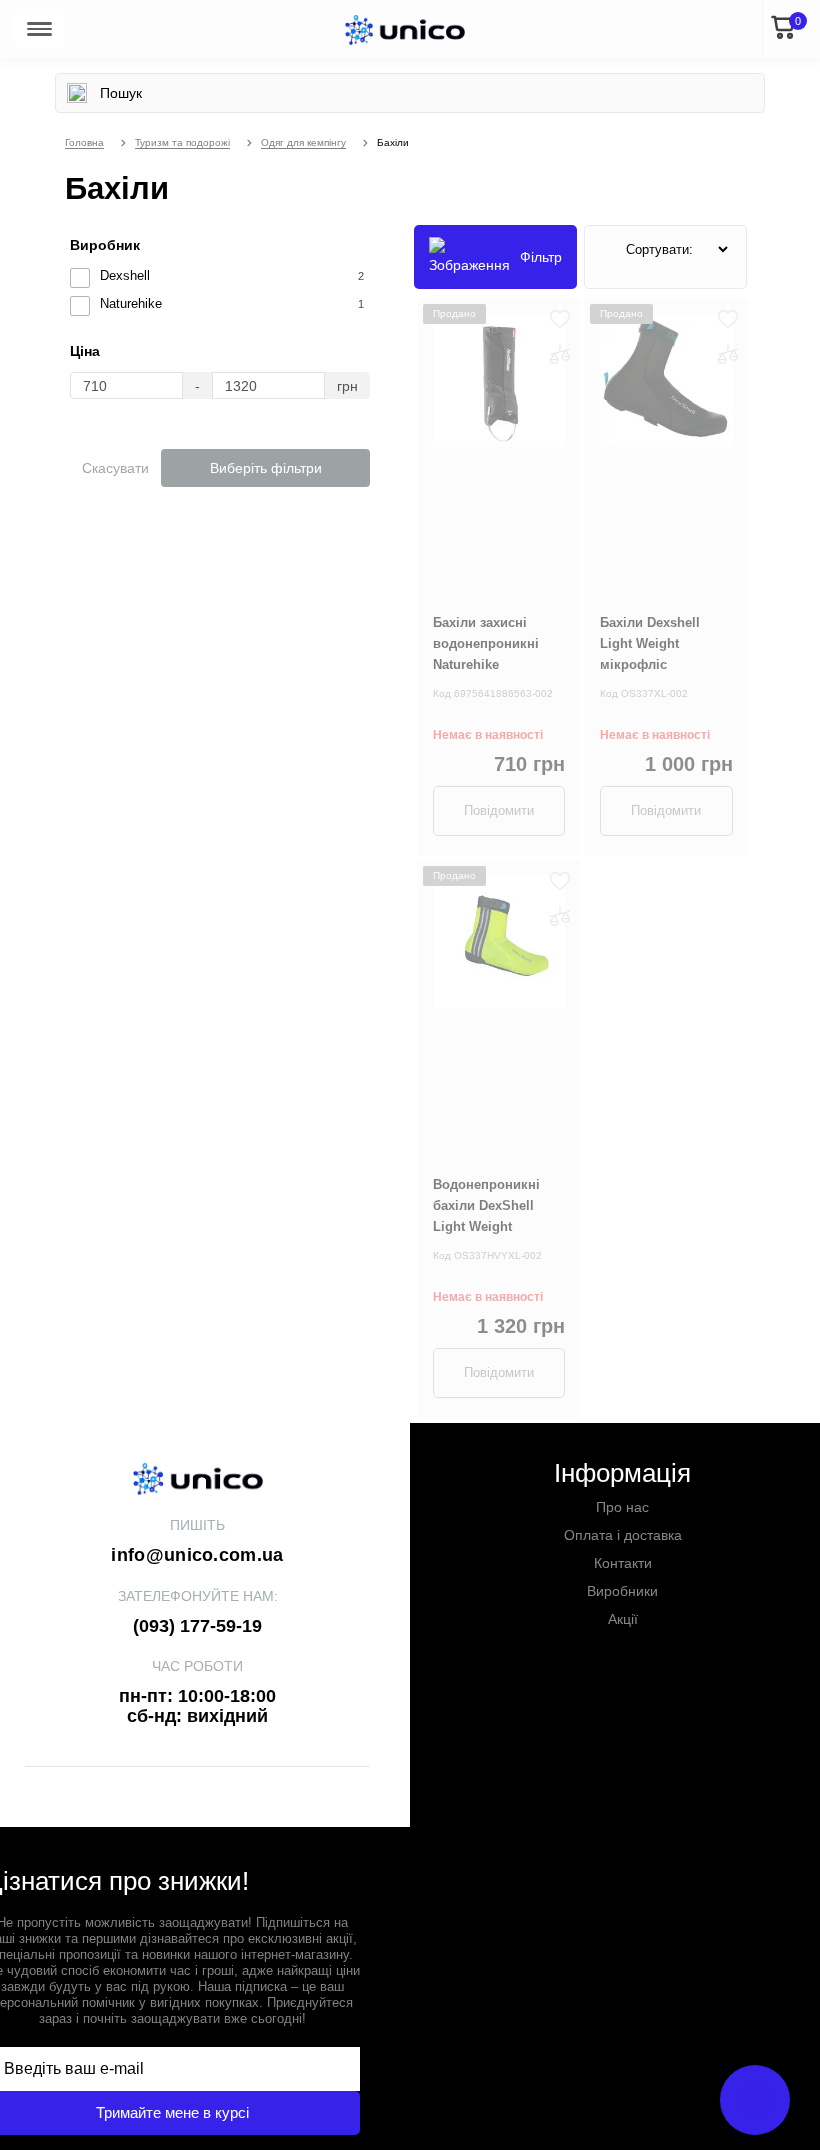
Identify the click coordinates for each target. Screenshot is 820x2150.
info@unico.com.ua (197, 1555)
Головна (84, 142)
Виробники (622, 1591)
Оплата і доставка (623, 1535)
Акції (623, 1619)
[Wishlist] (560, 319)
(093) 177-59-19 (197, 1626)
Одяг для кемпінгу (303, 142)
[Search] (77, 93)
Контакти (623, 1563)
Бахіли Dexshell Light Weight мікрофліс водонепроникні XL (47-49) (663, 664)
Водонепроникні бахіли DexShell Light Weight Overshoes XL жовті (496, 1216)
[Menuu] (39, 29)
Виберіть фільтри (266, 468)
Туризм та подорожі (182, 142)
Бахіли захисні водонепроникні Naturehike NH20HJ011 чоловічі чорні (497, 664)
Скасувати (115, 468)
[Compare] (560, 354)
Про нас (622, 1507)
